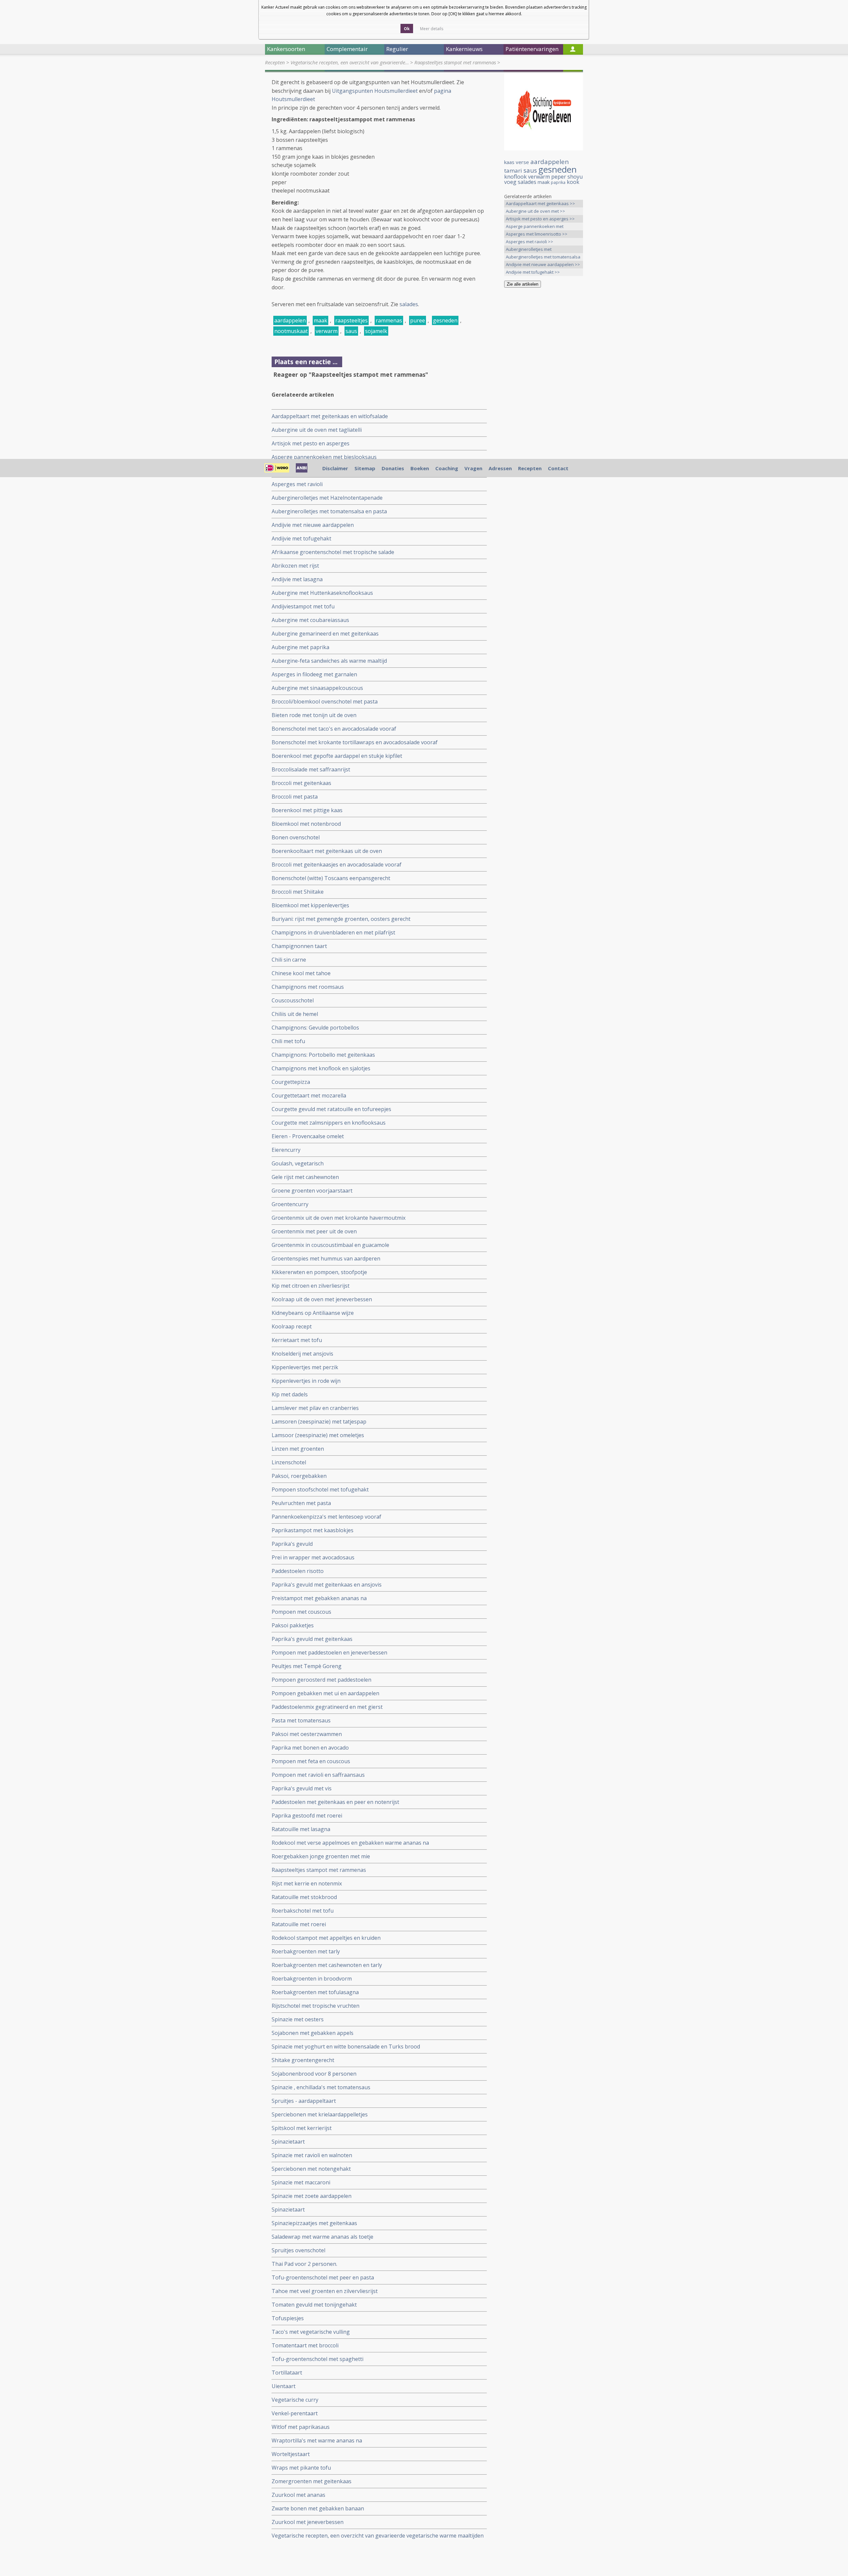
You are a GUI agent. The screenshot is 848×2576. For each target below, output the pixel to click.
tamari (513, 170)
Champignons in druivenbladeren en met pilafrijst (333, 932)
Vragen (473, 468)
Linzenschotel (289, 1462)
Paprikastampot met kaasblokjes (313, 1530)
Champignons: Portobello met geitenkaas (323, 1055)
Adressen (500, 468)
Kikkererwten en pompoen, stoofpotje (319, 1272)
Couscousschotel (293, 1000)
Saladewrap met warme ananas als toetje (322, 2237)
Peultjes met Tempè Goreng (307, 1666)
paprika (558, 182)
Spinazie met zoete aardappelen (312, 2196)
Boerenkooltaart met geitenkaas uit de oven (327, 851)
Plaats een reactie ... (306, 362)
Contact (558, 468)
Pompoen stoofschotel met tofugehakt (320, 1489)
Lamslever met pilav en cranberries (315, 1408)
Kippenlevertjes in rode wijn (306, 1381)
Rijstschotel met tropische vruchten (316, 2006)
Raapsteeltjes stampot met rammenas (455, 62)
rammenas (389, 320)
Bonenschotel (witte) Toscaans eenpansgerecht (331, 878)
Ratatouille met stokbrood (304, 1897)
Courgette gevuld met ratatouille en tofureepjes (331, 1109)
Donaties (393, 468)
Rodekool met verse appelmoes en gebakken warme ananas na (350, 1843)
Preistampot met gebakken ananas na (319, 1598)
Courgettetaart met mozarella (309, 1095)
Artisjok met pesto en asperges (311, 443)
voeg (510, 182)
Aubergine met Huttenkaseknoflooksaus (322, 593)
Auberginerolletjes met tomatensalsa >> (543, 257)
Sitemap (365, 468)
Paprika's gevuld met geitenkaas (312, 1639)
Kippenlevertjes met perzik (305, 1367)
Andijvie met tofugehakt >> (533, 272)
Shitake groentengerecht (303, 2060)
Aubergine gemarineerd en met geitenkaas (325, 634)
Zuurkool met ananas (298, 2495)
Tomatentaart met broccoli (305, 2345)
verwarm (327, 331)
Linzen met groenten (298, 1449)
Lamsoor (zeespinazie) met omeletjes (318, 1435)
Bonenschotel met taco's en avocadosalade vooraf (334, 729)
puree (418, 320)
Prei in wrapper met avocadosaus (313, 1557)
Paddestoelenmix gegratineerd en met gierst (327, 1707)
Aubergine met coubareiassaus (310, 620)
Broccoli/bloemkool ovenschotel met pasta (325, 701)
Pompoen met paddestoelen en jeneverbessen (329, 1652)
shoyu (575, 177)
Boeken (420, 468)
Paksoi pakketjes (293, 1625)
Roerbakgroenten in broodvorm (312, 1979)
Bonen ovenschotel (296, 837)
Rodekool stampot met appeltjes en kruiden (326, 1938)
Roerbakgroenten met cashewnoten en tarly (327, 1965)
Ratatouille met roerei (299, 1924)
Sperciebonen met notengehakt (311, 2169)
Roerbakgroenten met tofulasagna (315, 1992)
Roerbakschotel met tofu (303, 1911)
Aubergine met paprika (300, 647)
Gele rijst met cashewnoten (305, 1177)
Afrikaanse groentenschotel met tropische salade (333, 552)
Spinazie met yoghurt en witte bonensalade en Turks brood (346, 2046)
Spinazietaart (288, 2142)
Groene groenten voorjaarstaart (312, 1191)
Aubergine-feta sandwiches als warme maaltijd (329, 661)
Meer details (432, 29)
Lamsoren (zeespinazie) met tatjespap (319, 1422)
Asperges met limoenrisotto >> (537, 234)
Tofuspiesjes (288, 2318)
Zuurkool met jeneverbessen (308, 2522)
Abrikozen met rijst (295, 566)
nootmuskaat (291, 331)
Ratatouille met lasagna (301, 1829)
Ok (407, 29)
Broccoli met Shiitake (298, 892)
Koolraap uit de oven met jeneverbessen (322, 1299)
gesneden (445, 320)
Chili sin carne (289, 960)
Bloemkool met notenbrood (306, 824)
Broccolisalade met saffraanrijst (311, 769)
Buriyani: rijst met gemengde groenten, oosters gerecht (341, 919)
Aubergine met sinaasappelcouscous (317, 688)
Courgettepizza (291, 1082)
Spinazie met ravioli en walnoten (312, 2155)
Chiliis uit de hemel (295, 1014)
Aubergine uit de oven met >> (535, 211)
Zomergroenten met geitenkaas (312, 2481)
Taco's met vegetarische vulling (311, 2332)
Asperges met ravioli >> (530, 242)
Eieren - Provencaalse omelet (308, 1136)
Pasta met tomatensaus (301, 1720)
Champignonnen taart (299, 946)
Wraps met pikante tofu (301, 2468)
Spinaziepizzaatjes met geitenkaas (314, 2223)
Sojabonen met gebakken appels (313, 2033)
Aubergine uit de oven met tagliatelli (317, 430)
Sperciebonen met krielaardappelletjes (320, 2114)
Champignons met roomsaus (308, 987)
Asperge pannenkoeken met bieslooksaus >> (535, 227)
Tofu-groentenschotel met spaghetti (318, 2359)
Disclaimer (335, 468)
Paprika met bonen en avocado (310, 1748)
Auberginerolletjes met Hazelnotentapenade (327, 498)
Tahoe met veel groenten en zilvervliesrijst (325, 2291)
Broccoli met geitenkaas (301, 783)
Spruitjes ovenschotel (298, 2250)
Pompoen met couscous (301, 1612)
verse (522, 162)
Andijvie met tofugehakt (301, 538)
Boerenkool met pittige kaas (307, 810)
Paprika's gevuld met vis (302, 1788)
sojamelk (376, 331)
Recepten (275, 62)
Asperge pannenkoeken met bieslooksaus (324, 457)
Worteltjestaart (291, 2454)
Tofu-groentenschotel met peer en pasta (323, 2277)
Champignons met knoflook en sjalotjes (321, 1068)
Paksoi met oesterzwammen (307, 1734)
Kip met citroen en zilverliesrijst (311, 1286)
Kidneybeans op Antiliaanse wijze (313, 1313)
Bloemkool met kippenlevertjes (310, 905)
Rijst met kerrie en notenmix (307, 1883)
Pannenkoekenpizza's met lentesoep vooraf (326, 1517)
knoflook (515, 176)
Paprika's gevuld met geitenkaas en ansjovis (327, 1585)
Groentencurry (290, 1204)
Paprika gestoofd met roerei (307, 1816)
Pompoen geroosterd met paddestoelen (321, 1680)
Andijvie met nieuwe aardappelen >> (543, 264)
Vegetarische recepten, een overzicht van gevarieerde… (350, 62)
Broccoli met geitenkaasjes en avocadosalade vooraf (337, 865)
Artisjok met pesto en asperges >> (540, 219)
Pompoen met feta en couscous (311, 1761)
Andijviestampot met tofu (303, 606)
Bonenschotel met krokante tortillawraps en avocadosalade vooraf (355, 742)
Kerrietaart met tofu (297, 1340)
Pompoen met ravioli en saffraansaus (318, 1775)
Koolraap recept (292, 1326)
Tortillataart (287, 2373)
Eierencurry (286, 1150)
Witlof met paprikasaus (301, 2427)
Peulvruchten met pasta (301, 1503)
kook (573, 182)
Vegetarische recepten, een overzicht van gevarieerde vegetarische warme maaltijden (378, 2536)
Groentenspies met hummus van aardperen (326, 1259)
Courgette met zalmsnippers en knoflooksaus (329, 1123)
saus (351, 331)
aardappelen (290, 320)
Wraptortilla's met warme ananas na (317, 2440)
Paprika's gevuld (292, 1544)
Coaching (447, 468)
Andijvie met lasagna (297, 579)
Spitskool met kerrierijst (302, 2128)
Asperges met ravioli (297, 484)
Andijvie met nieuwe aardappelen (313, 525)
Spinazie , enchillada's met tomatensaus (321, 2087)
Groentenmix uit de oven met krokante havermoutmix (339, 1218)
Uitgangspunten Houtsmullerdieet (375, 91)
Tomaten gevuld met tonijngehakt (314, 2305)
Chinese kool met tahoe (301, 973)
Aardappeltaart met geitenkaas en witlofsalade (330, 416)
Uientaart (284, 2386)
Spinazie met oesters (298, 2019)
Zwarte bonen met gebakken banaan (318, 2508)
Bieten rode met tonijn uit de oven (314, 715)
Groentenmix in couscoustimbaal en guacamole (330, 1245)
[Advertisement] (544, 397)
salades (409, 304)
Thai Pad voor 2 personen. (304, 2264)
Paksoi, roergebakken (299, 1476)
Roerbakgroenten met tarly (306, 1951)
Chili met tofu (288, 1041)
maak (320, 320)
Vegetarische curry (295, 2400)
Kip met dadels (290, 1394)
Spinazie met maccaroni (301, 2182)
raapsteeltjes (351, 320)
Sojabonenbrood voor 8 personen (314, 2074)
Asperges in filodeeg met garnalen (314, 674)
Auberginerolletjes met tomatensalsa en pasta (329, 511)
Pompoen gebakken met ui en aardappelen (325, 1693)
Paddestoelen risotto (298, 1571)
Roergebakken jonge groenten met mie (321, 1856)
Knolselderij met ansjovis (302, 1354)
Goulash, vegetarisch (298, 1163)
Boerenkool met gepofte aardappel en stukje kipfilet (337, 756)
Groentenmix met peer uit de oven (314, 1231)
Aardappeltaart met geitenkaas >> (540, 203)
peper (559, 177)
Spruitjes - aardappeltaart (304, 2101)
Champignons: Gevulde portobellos (315, 1028)
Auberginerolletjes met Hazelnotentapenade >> (531, 250)
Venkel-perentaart (295, 2413)
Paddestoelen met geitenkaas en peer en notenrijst (335, 1802)
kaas (509, 162)
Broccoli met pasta (295, 797)
